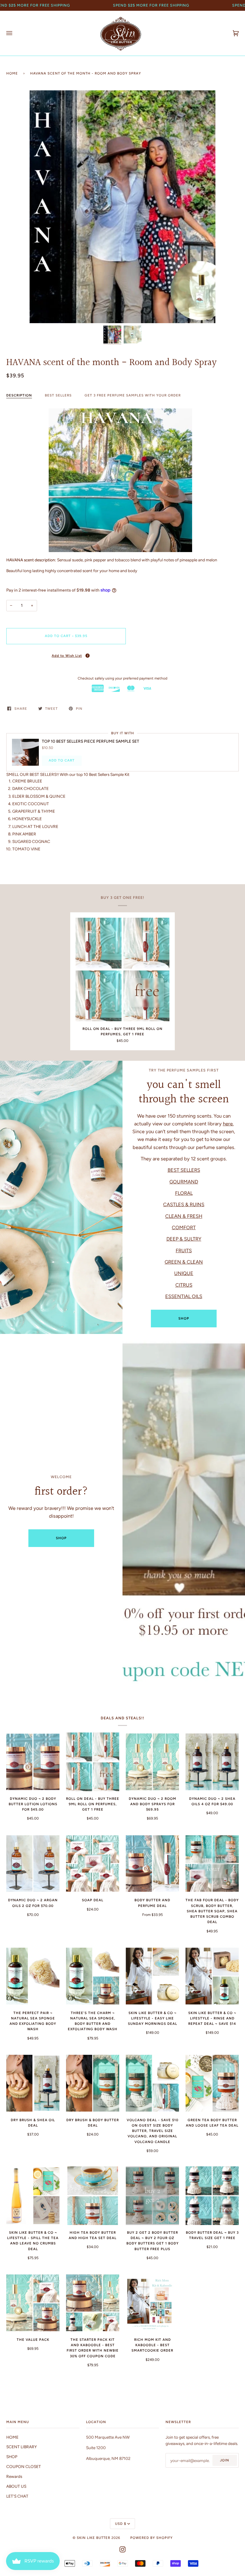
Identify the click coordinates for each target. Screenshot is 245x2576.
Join (225, 2460)
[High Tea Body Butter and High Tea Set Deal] (93, 2196)
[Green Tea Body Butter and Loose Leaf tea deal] (212, 2083)
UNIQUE (184, 1273)
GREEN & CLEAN (184, 1262)
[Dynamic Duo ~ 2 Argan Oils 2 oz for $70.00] (33, 1864)
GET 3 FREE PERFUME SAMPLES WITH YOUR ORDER (133, 395)
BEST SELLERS (58, 395)
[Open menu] (15, 33)
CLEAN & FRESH (184, 1216)
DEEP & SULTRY (184, 1239)
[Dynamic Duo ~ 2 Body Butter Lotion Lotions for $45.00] (33, 1762)
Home (12, 73)
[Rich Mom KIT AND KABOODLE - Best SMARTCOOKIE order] (152, 2303)
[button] (66, 655)
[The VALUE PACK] (33, 2303)
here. (228, 1124)
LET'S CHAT (17, 2496)
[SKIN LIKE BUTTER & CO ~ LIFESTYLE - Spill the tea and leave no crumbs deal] (33, 2196)
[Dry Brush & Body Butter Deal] (93, 2083)
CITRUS (184, 1285)
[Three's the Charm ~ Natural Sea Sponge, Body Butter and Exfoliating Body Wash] (93, 1976)
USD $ (121, 2524)
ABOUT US (16, 2486)
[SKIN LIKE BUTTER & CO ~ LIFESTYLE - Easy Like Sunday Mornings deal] (152, 1976)
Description (19, 395)
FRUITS (184, 1250)
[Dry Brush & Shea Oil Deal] (33, 2083)
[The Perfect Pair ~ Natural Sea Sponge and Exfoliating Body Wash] (33, 1976)
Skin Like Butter (94, 2538)
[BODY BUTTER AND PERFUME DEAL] (152, 1864)
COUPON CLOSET (24, 2466)
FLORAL (184, 1193)
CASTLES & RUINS (184, 1204)
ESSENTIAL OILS (184, 1296)
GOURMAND (184, 1181)
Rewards (14, 2476)
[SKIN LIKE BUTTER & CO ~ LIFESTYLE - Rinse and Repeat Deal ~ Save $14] (212, 1976)
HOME (12, 2437)
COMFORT (184, 1227)
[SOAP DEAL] (93, 1864)
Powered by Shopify (151, 2538)
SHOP (184, 1318)
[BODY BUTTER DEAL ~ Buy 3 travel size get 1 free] (212, 2196)
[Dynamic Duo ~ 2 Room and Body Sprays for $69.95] (152, 1762)
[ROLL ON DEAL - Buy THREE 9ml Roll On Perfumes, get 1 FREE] (122, 969)
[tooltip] (88, 656)
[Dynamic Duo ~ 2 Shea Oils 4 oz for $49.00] (212, 1762)
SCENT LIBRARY (22, 2447)
